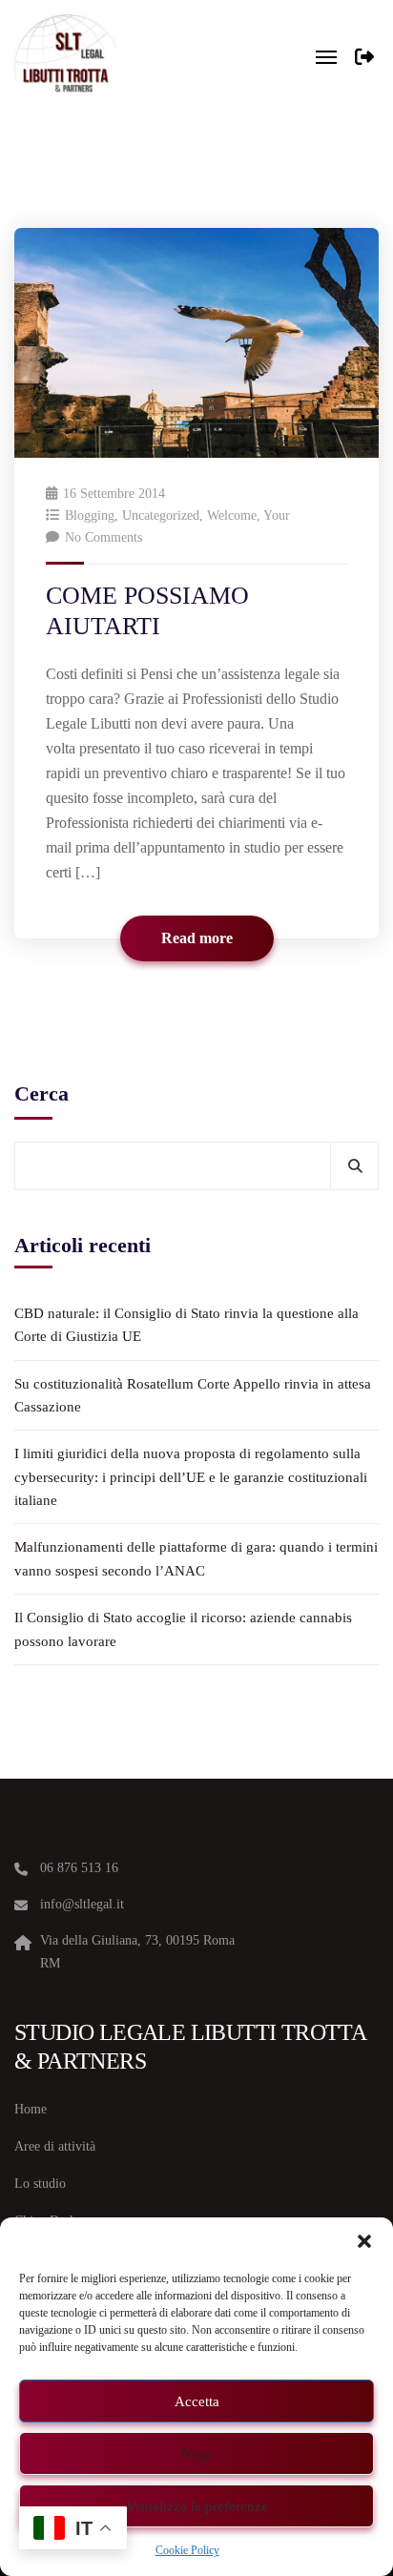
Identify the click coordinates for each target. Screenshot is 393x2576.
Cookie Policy (187, 2550)
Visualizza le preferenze (197, 2506)
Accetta (197, 2401)
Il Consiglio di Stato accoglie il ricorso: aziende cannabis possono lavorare (183, 1629)
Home (31, 2109)
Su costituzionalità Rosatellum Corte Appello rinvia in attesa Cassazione (193, 1395)
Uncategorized (161, 515)
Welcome (232, 515)
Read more (197, 938)
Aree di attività (55, 2146)
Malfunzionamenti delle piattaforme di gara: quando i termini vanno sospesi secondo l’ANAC (196, 1558)
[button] (364, 2241)
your (277, 515)
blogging (90, 515)
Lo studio (40, 2184)
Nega (197, 2454)
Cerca (41, 1093)
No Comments (103, 537)
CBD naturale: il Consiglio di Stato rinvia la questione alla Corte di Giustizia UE (186, 1325)
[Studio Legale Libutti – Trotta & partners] (65, 57)
